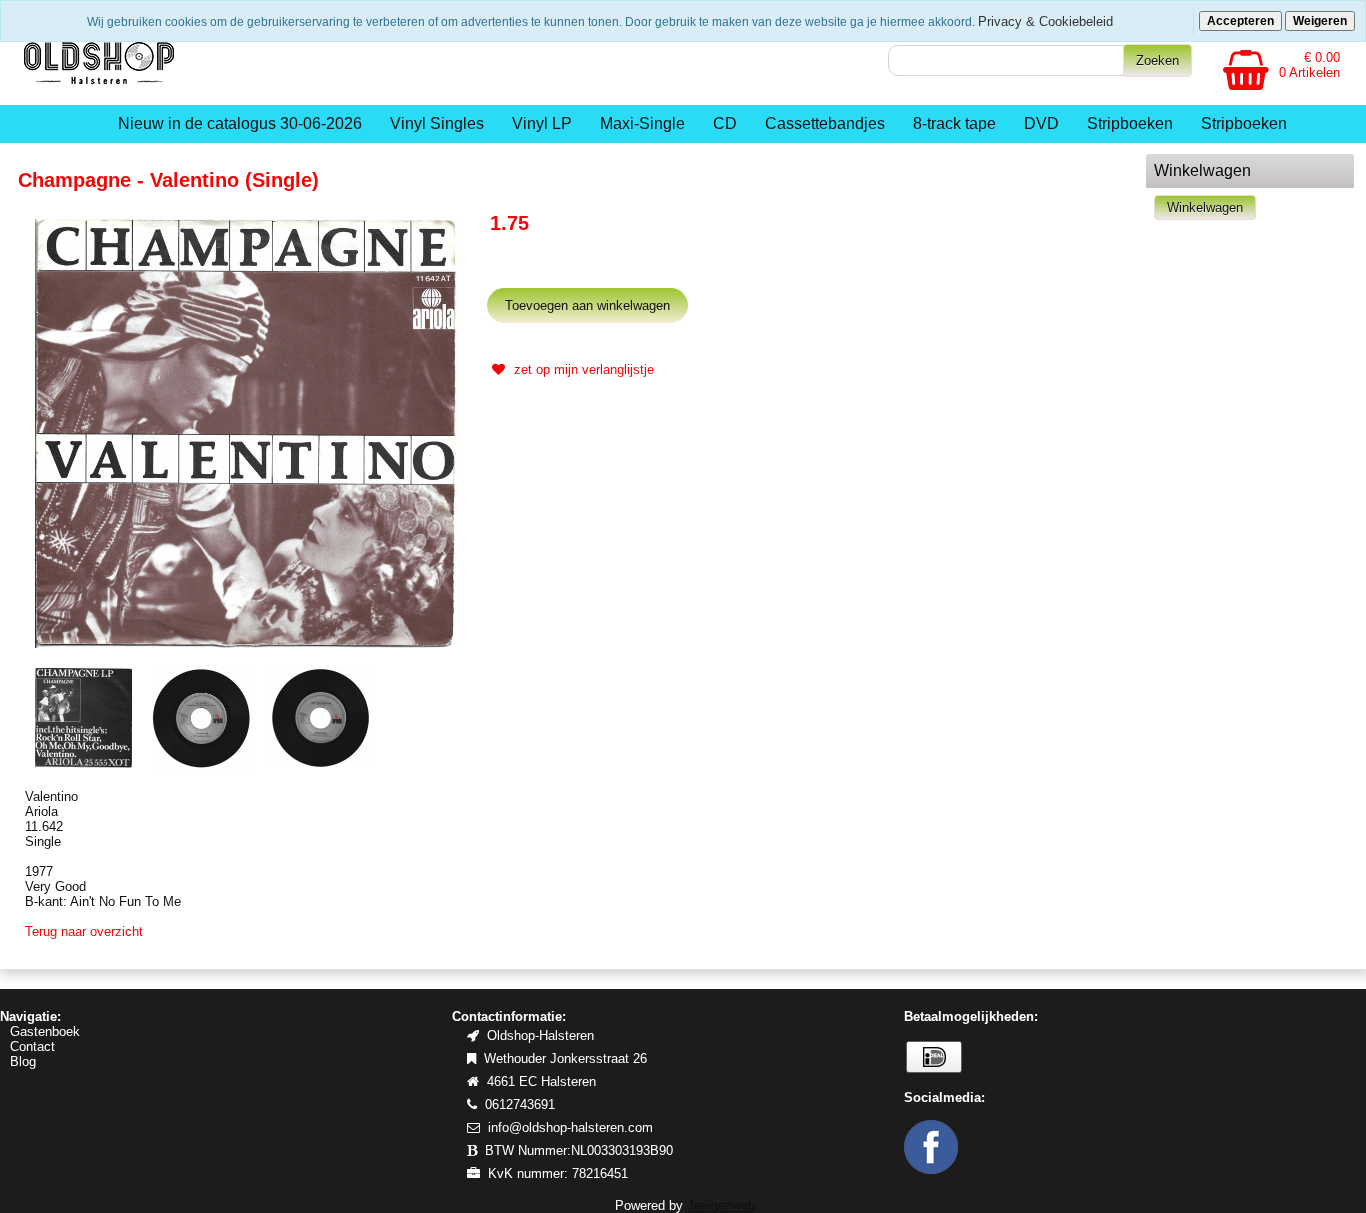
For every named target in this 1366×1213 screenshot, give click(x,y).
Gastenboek (45, 1031)
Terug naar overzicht (84, 931)
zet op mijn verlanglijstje (582, 369)
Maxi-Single (642, 123)
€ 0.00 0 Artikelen (1309, 65)
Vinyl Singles (437, 123)
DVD (1041, 123)
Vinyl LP (542, 123)
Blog (23, 1061)
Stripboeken (1130, 123)
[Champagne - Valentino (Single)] (246, 432)
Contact (32, 1046)
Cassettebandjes (825, 123)
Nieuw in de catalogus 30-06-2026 (240, 123)
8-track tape (954, 123)
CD (725, 123)
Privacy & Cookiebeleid (1045, 21)
